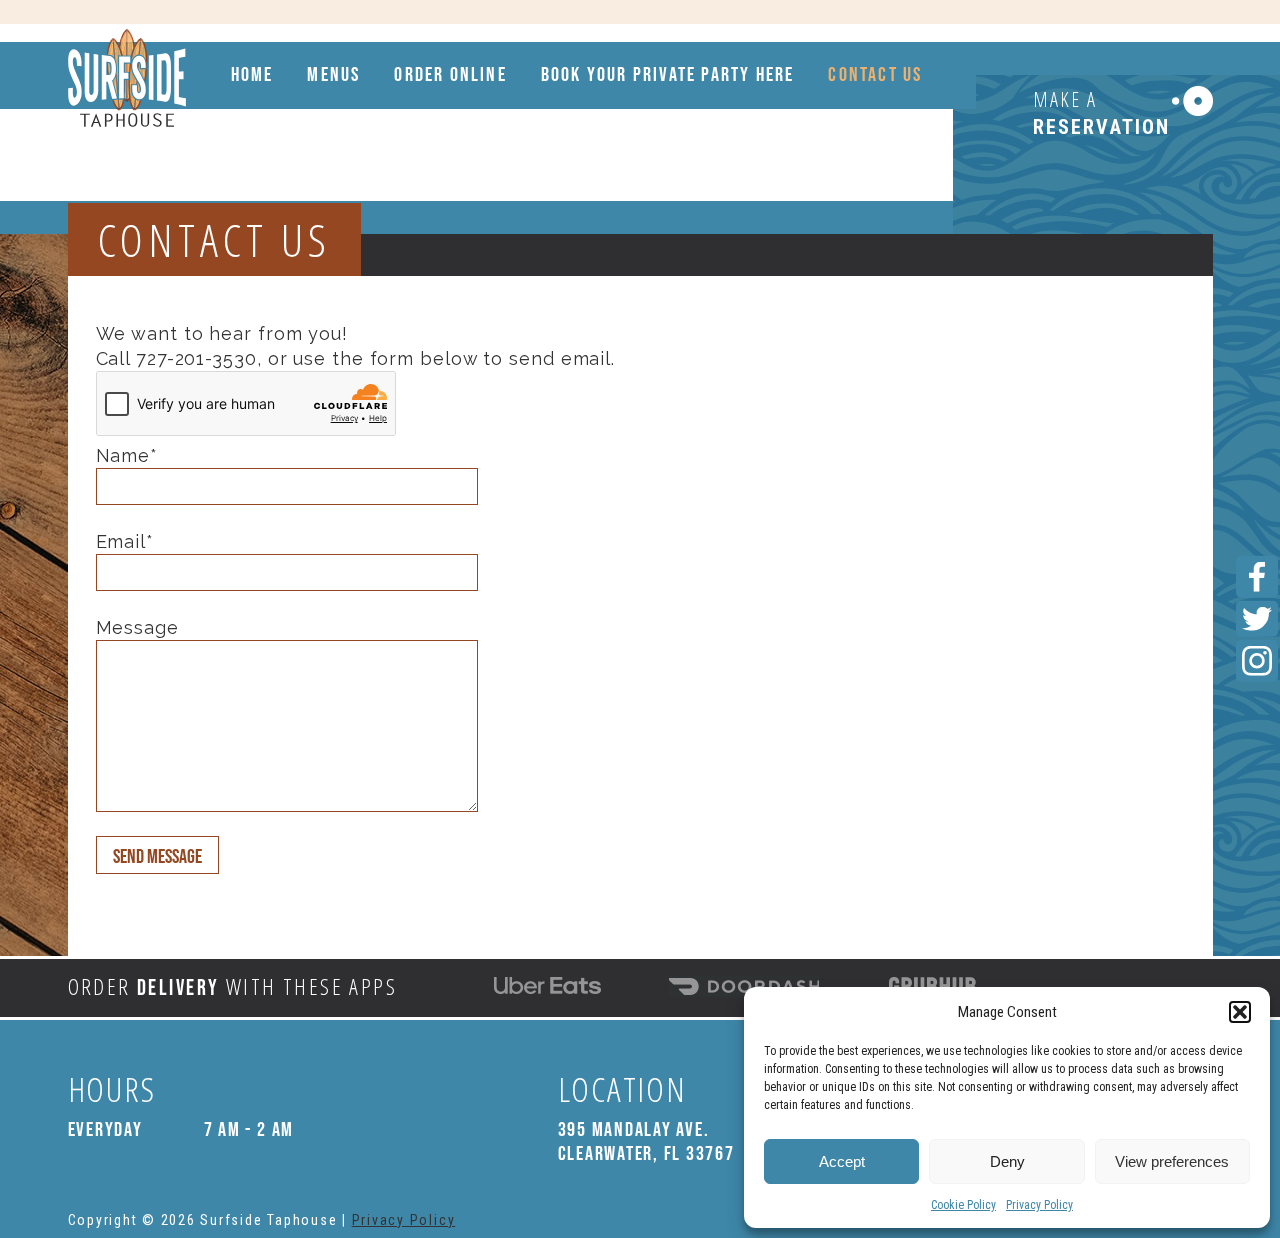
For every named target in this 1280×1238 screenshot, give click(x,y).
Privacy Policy (1039, 1205)
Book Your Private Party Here (668, 75)
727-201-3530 (196, 358)
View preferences (1172, 1161)
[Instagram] (1257, 661)
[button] (1240, 1012)
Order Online (450, 75)
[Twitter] (1257, 619)
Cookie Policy (963, 1205)
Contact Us (875, 75)
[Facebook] (1257, 577)
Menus (333, 75)
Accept (842, 1161)
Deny (1007, 1161)
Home (252, 75)
